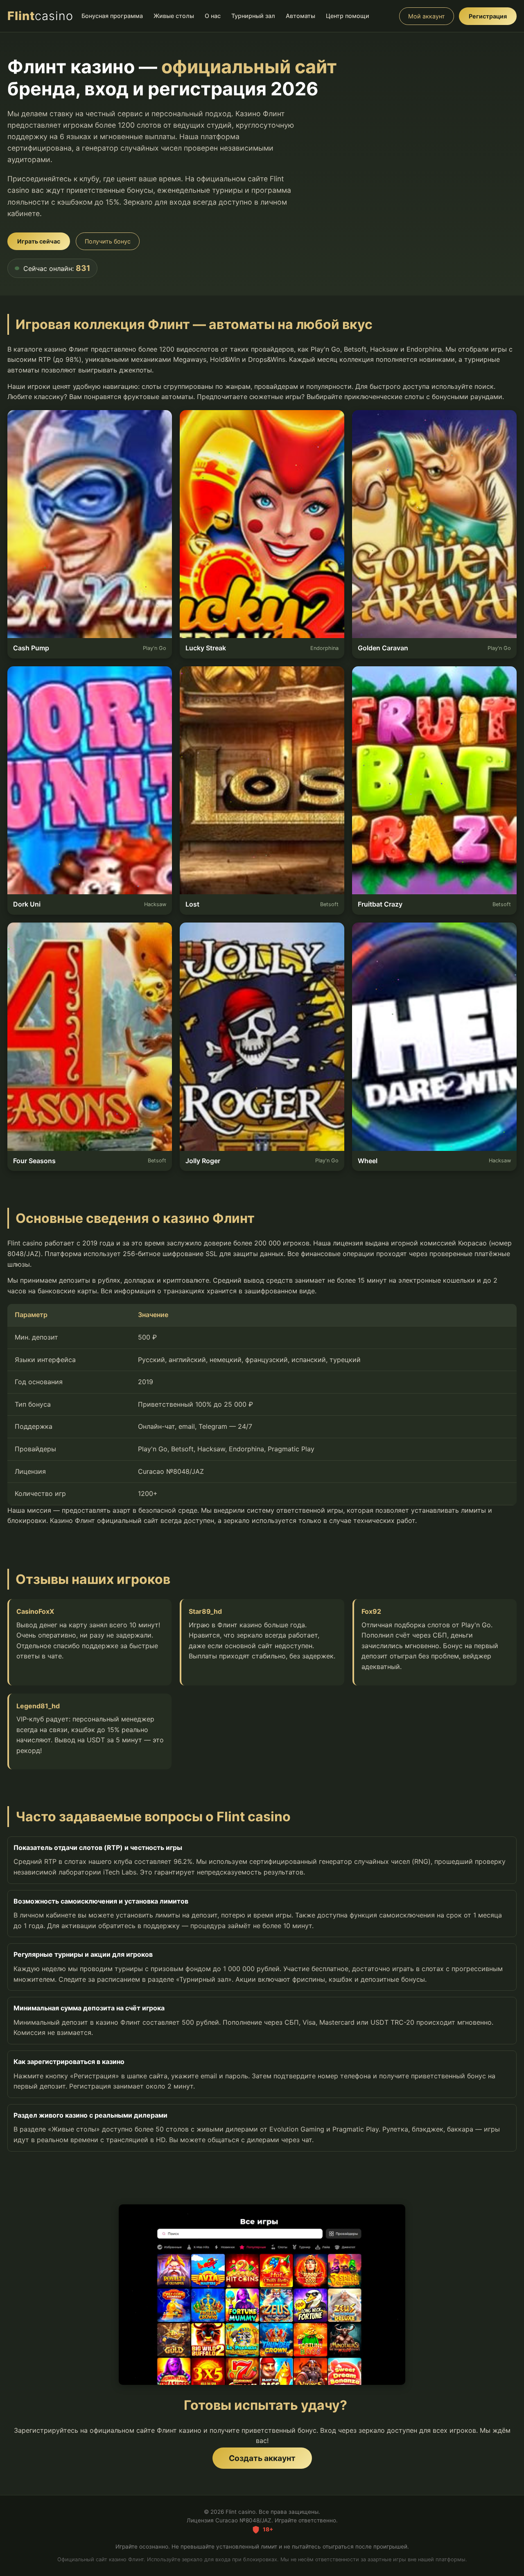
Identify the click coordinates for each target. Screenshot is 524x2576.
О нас (213, 16)
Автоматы (300, 16)
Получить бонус (108, 241)
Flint (40, 16)
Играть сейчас (39, 241)
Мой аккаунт (427, 16)
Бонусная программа (112, 16)
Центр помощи (348, 16)
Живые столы (174, 16)
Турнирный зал (253, 16)
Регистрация (488, 16)
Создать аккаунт (262, 2458)
